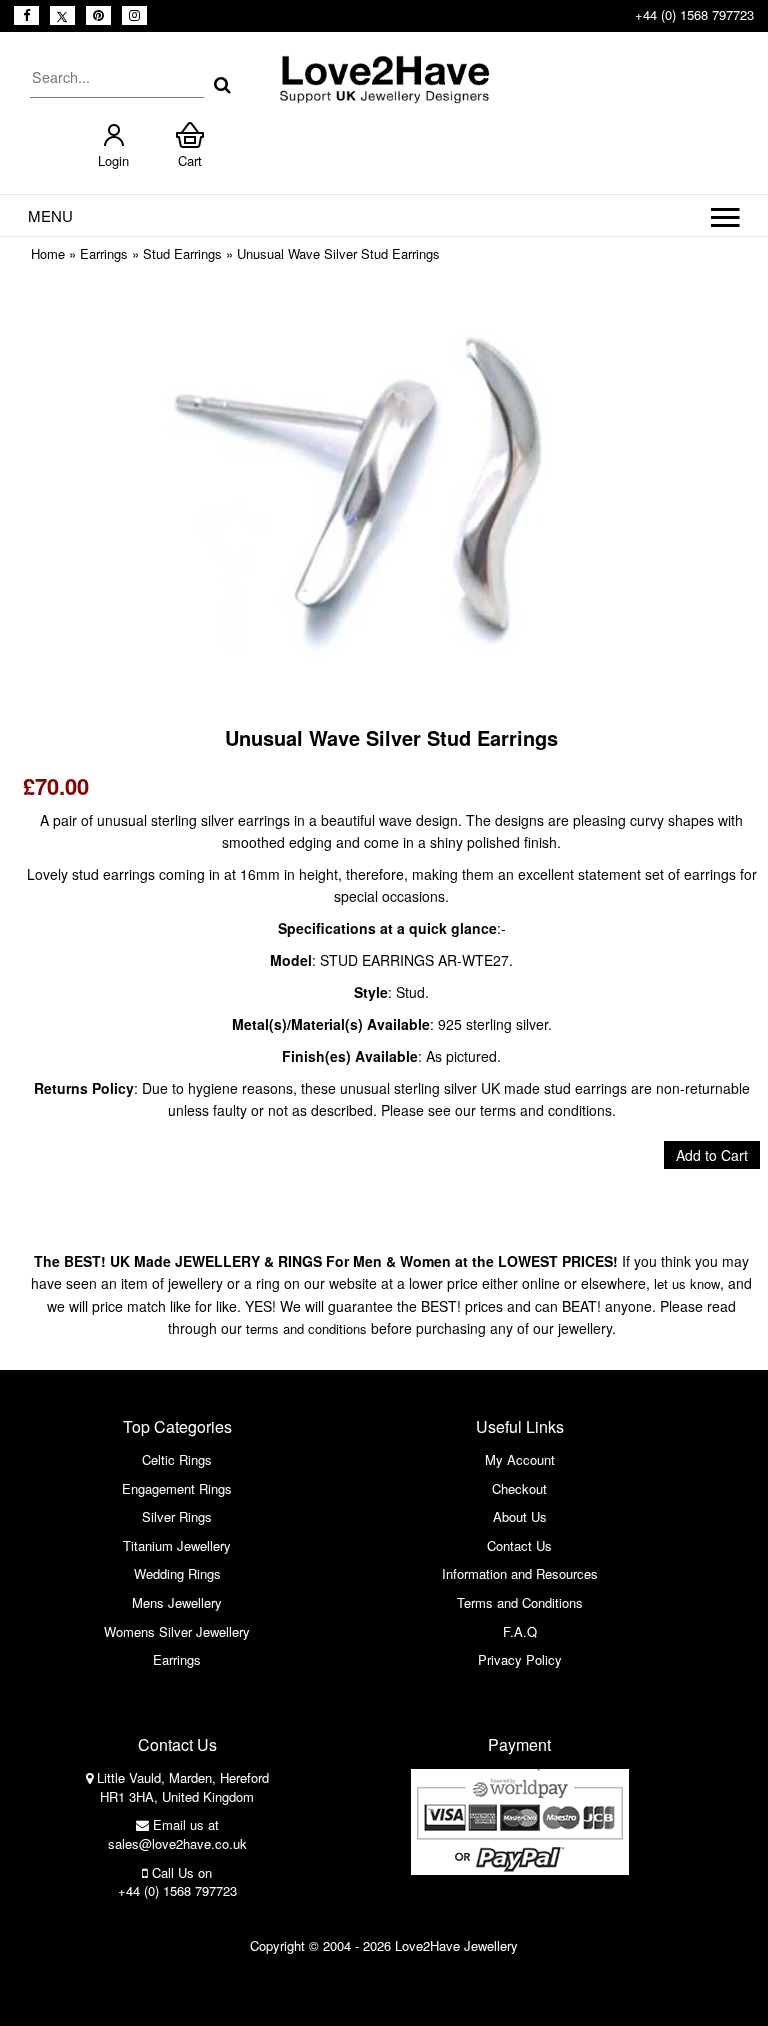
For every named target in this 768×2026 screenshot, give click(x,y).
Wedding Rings (177, 1573)
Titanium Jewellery (177, 1545)
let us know (687, 1283)
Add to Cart (712, 1155)
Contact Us (519, 1545)
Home (48, 253)
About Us (520, 1516)
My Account (520, 1459)
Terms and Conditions (520, 1602)
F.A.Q (520, 1631)
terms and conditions (306, 1328)
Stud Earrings (182, 253)
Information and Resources (520, 1573)
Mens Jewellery (177, 1602)
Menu (50, 215)
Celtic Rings (177, 1459)
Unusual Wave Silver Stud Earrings (338, 253)
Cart (190, 160)
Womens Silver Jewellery (177, 1631)
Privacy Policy (520, 1659)
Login (113, 160)
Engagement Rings (177, 1488)
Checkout (519, 1488)
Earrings (104, 253)
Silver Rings (177, 1516)
